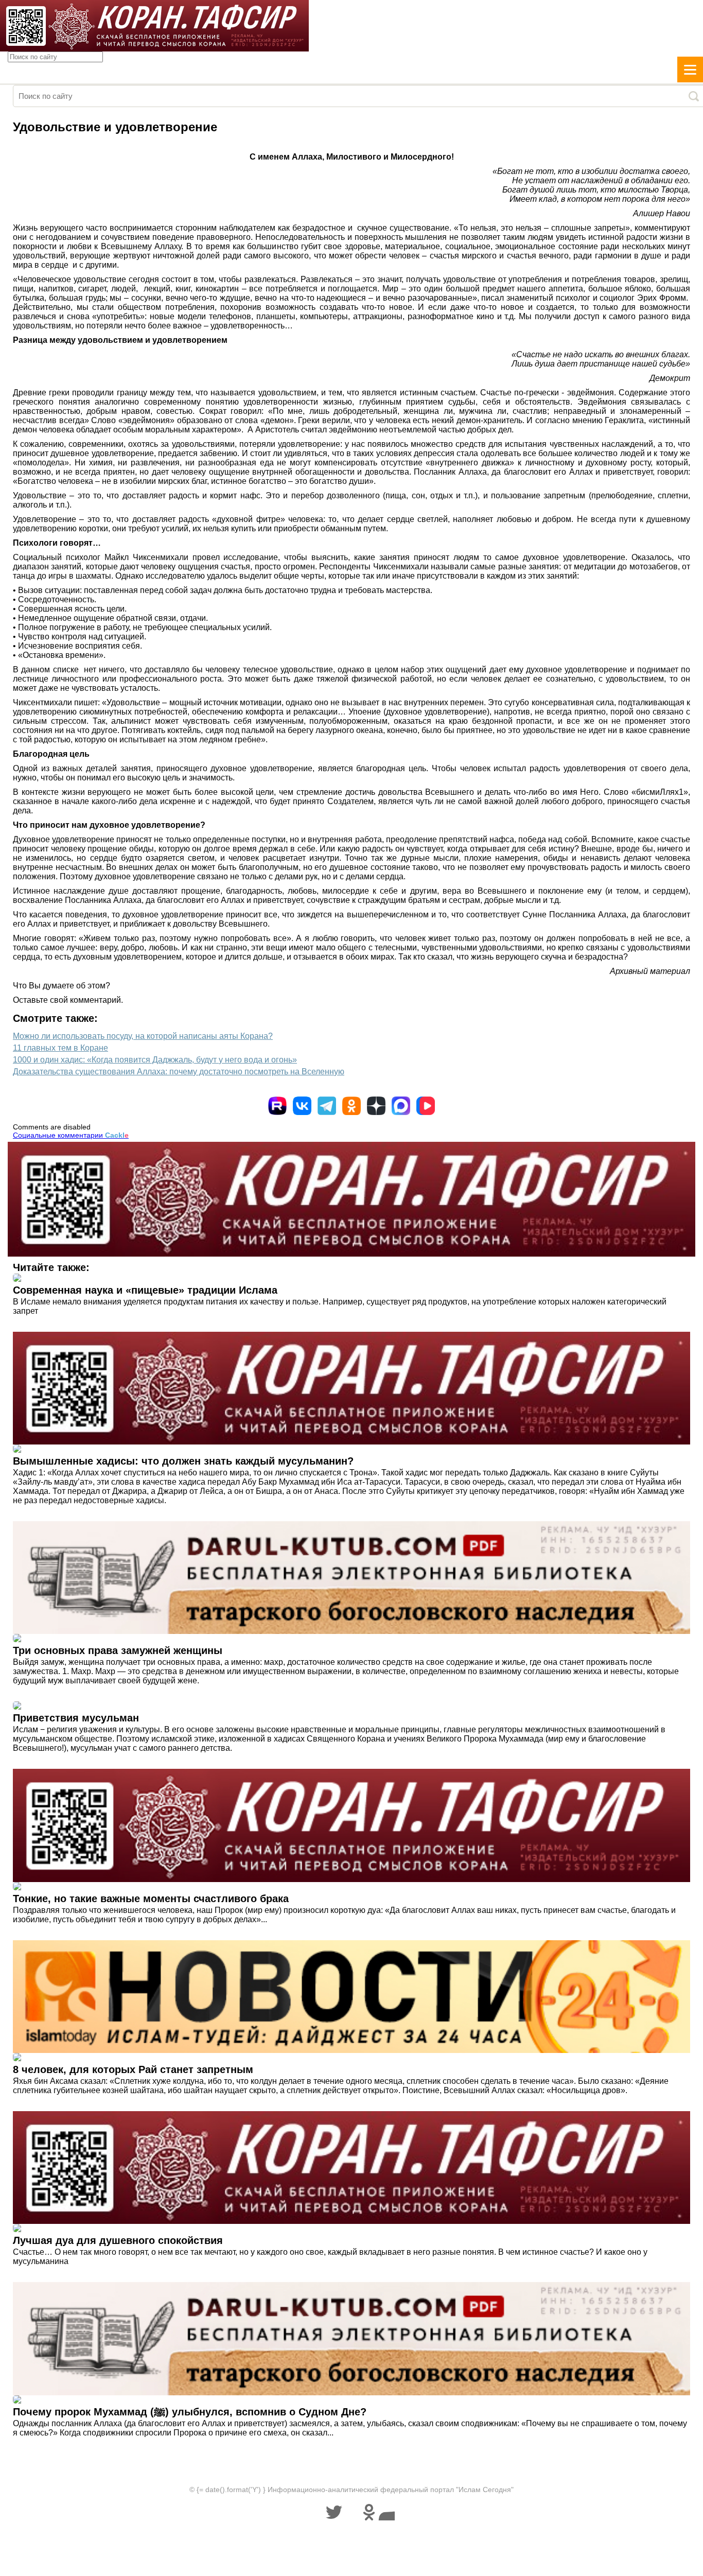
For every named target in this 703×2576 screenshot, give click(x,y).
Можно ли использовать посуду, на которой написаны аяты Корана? (143, 1036)
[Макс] (401, 1106)
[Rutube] (277, 1106)
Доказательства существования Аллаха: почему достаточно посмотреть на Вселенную (179, 1072)
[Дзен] (376, 1106)
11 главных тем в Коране (60, 1048)
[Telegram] (327, 1106)
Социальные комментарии (71, 1135)
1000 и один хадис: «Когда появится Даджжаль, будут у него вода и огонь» (155, 1060)
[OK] (351, 1106)
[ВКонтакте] (302, 1106)
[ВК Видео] (426, 1106)
